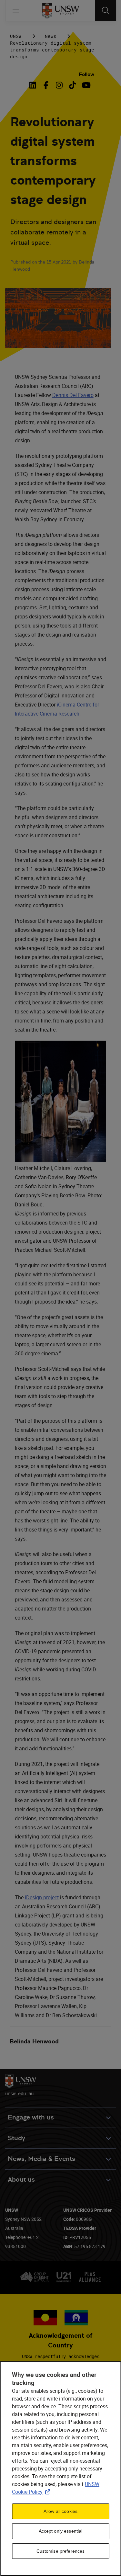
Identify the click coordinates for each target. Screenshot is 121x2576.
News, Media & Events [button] (41, 2159)
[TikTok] (72, 85)
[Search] (106, 11)
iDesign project (42, 1897)
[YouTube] (86, 85)
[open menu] (16, 11)
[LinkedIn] (34, 85)
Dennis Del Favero (73, 395)
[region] (60, 2469)
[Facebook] (46, 85)
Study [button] (16, 2138)
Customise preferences (61, 2551)
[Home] (60, 11)
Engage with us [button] (31, 2117)
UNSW (16, 36)
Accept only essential (61, 2531)
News (51, 36)
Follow (86, 74)
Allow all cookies (60, 2511)
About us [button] (21, 2180)
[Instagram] (59, 85)
